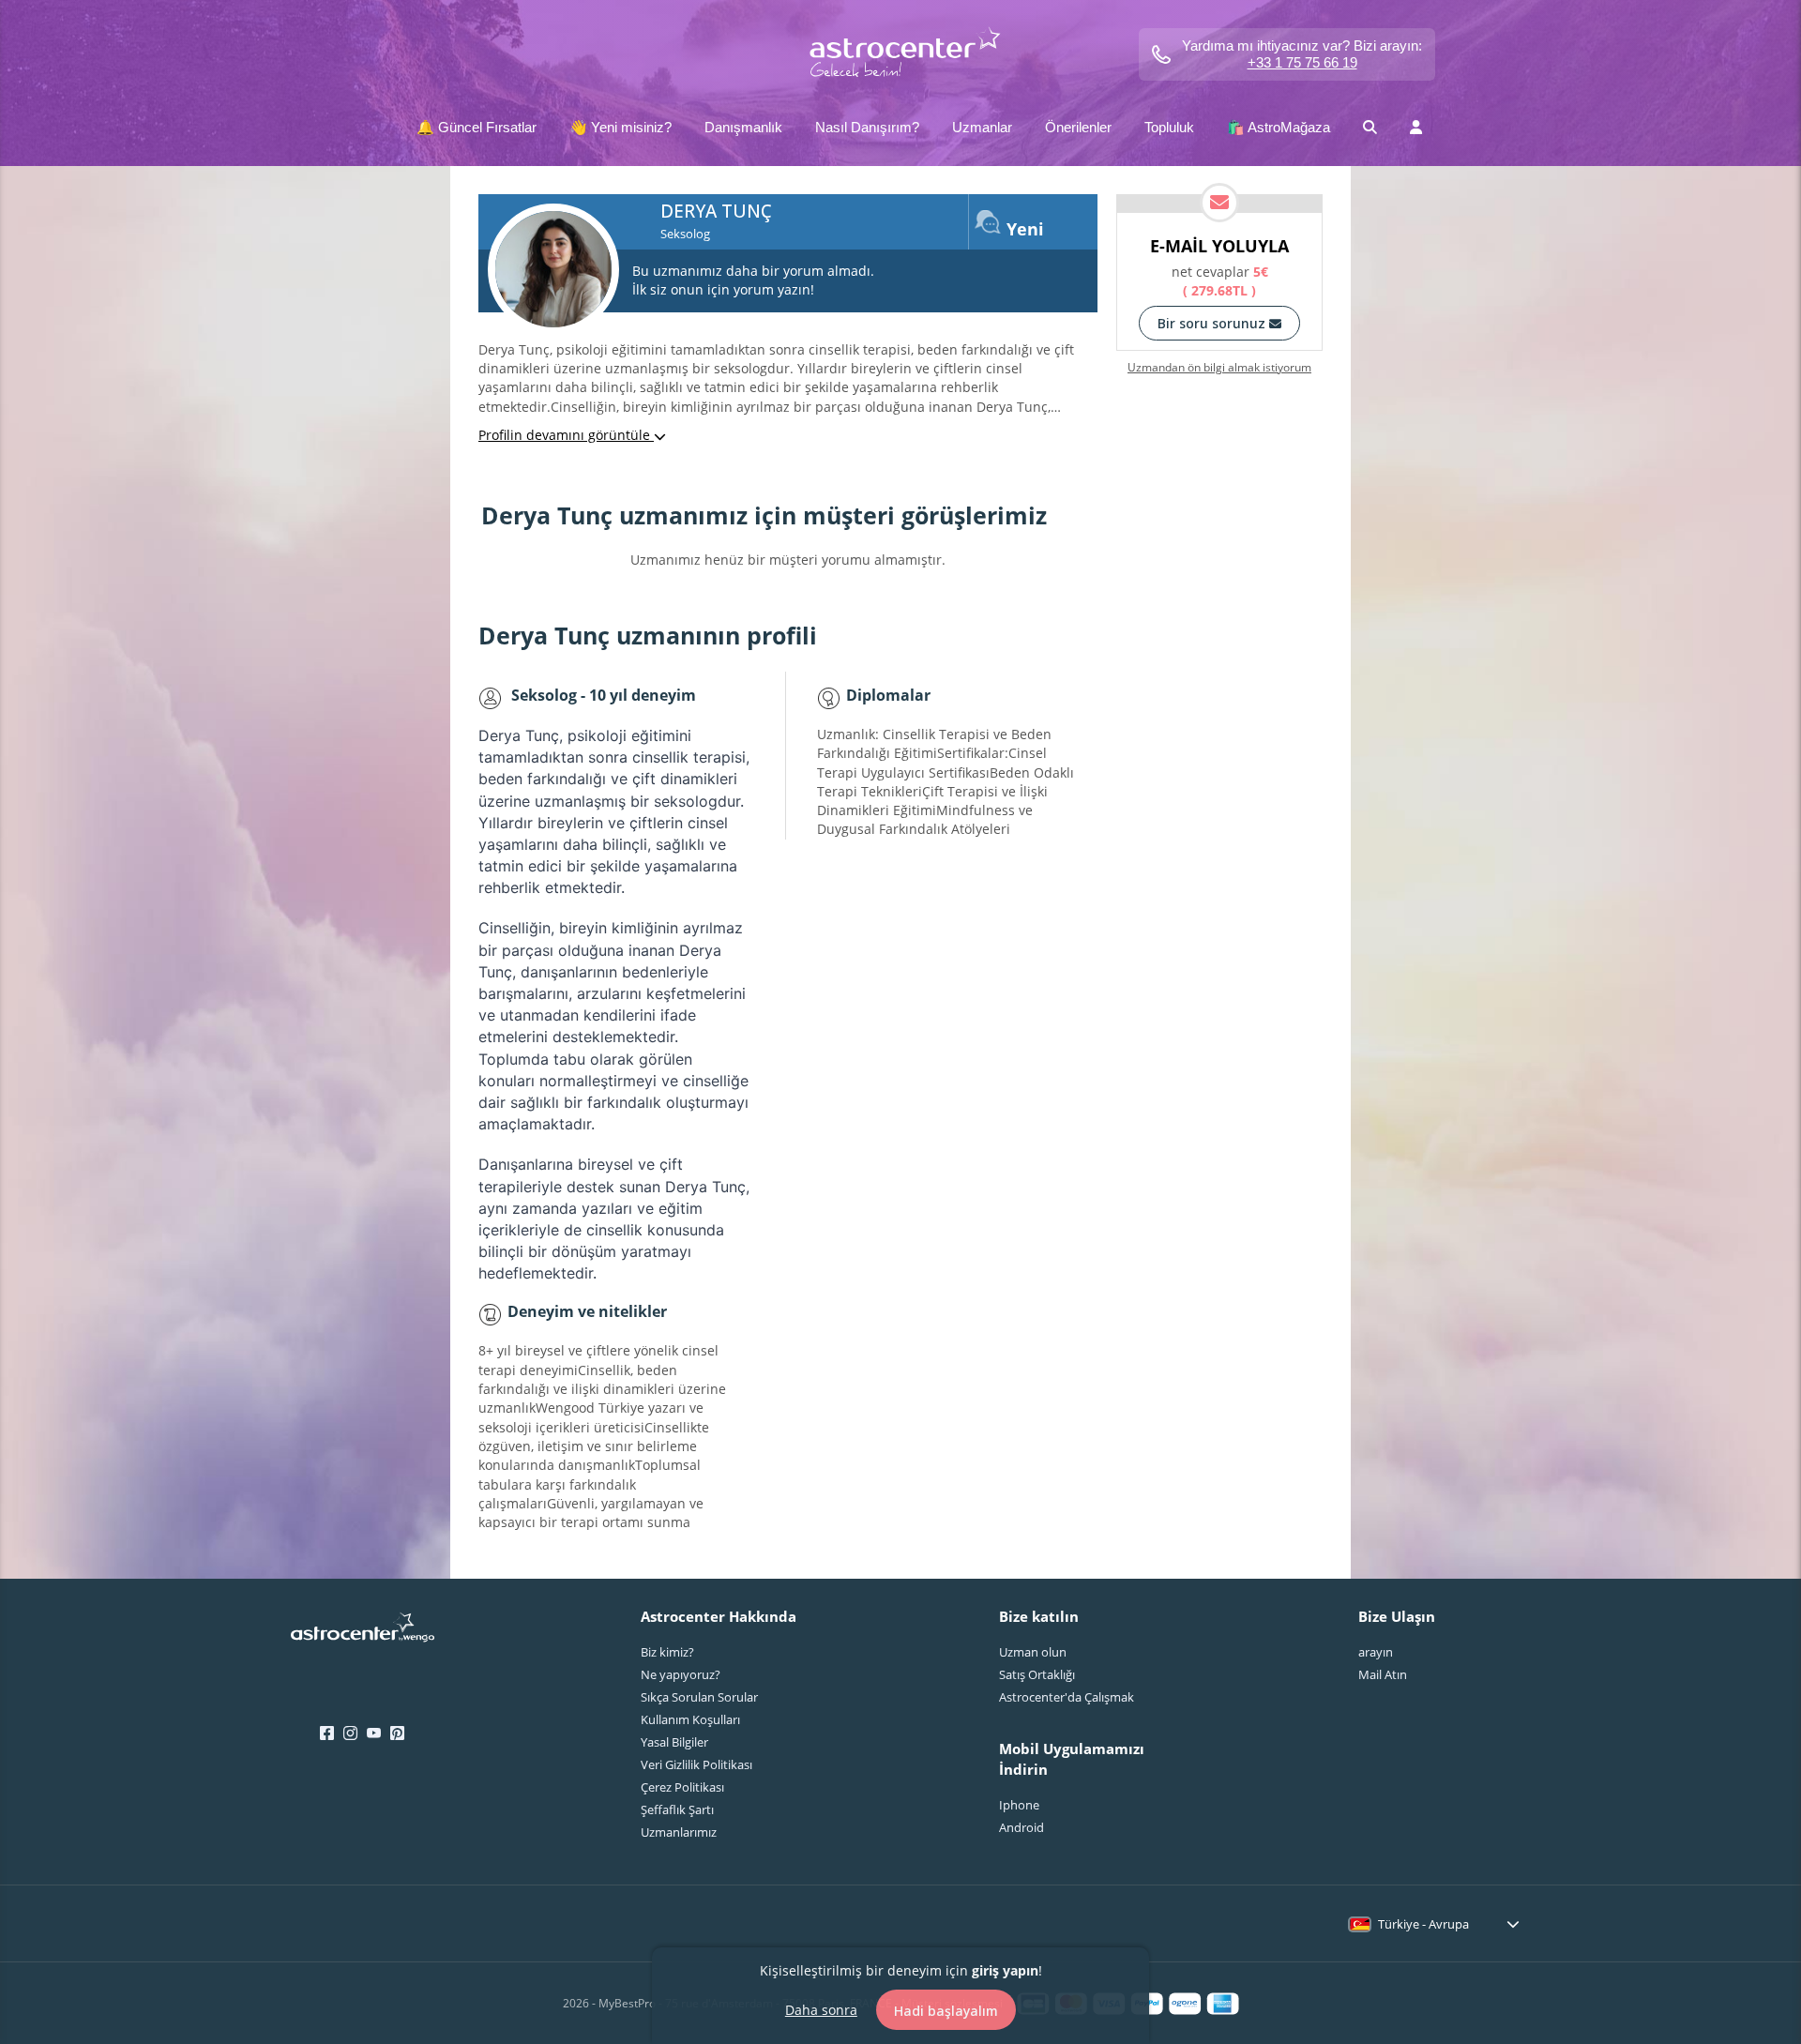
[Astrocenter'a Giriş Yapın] (363, 1633)
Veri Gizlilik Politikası (696, 1764)
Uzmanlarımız (679, 1832)
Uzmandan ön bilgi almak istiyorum (1219, 368)
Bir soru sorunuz (1213, 323)
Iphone (1019, 1805)
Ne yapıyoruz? (681, 1674)
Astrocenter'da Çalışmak (1067, 1697)
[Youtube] (374, 1734)
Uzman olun (1033, 1652)
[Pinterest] (397, 1734)
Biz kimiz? (667, 1652)
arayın (1376, 1652)
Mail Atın (1383, 1674)
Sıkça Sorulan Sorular (699, 1697)
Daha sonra (821, 2009)
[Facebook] (327, 1734)
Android (1022, 1827)
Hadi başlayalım (946, 2010)
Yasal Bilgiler (674, 1742)
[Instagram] (350, 1734)
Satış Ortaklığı (1037, 1674)
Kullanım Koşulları (690, 1719)
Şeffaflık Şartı (677, 1809)
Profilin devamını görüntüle (566, 435)
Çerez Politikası (682, 1787)
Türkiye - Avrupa (1423, 1924)
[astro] (901, 54)
